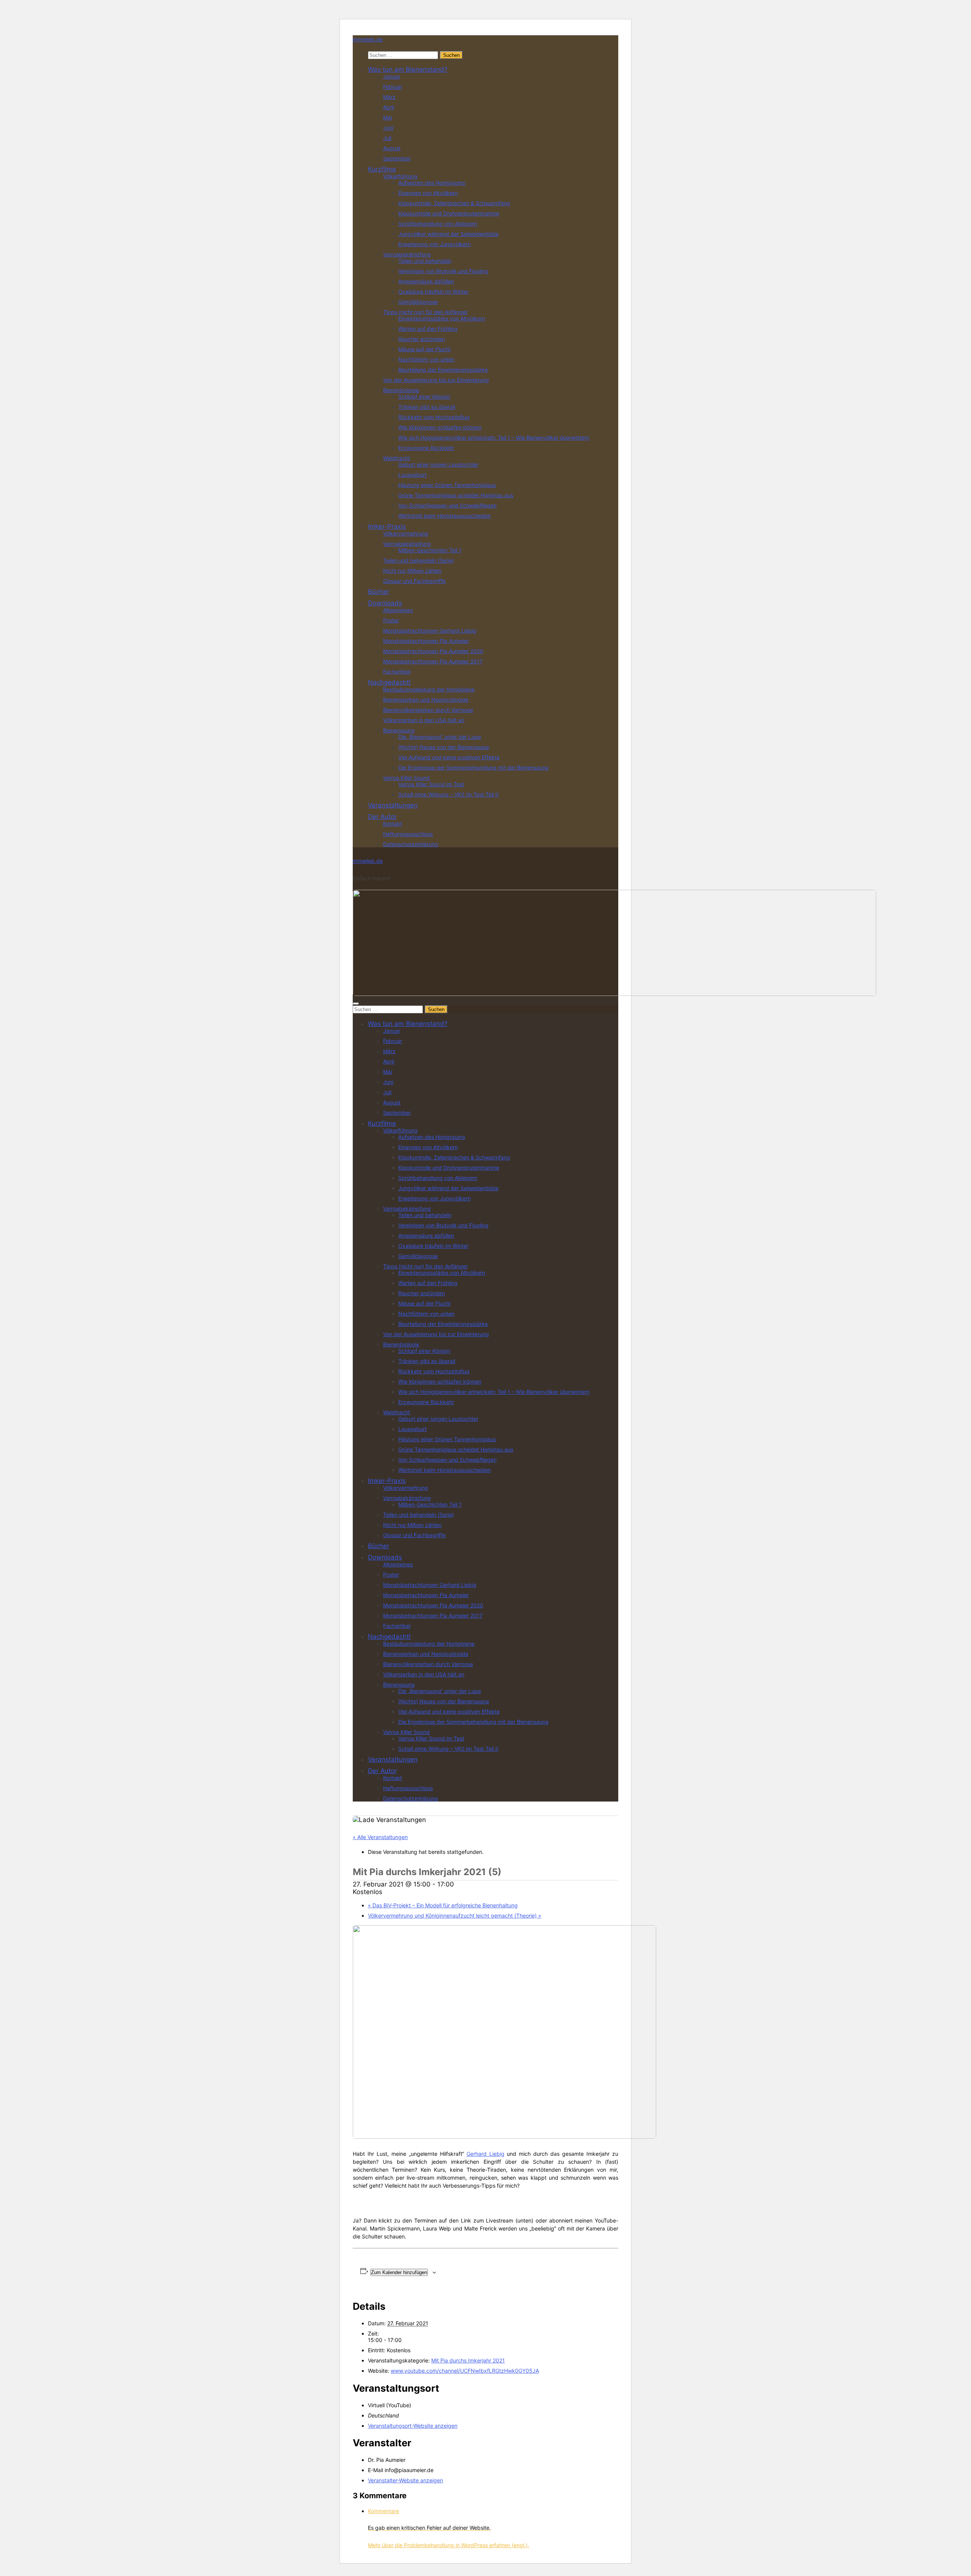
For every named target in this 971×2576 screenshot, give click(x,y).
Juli (387, 138)
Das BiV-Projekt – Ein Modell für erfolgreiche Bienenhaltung (443, 1905)
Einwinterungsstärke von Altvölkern (442, 318)
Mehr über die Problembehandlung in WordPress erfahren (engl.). (449, 2545)
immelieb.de (368, 39)
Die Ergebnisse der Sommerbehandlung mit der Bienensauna (473, 767)
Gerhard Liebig (485, 2154)
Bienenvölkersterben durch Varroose (428, 710)
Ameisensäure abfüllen (426, 281)
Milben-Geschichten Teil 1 (430, 550)
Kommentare (383, 2511)
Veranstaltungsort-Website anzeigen (413, 2426)
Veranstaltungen (393, 805)
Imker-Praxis (387, 526)
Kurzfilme (382, 169)
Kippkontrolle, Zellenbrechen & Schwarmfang (454, 203)
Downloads (385, 603)
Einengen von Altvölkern (428, 193)
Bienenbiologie (401, 390)
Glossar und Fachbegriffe (414, 581)
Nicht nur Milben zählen (412, 571)
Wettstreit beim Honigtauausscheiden (445, 516)
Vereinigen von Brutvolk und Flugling (443, 271)
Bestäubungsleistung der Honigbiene (429, 689)
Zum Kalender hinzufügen (399, 2272)
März (389, 97)
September (397, 158)
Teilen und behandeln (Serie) (419, 560)
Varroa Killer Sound (406, 778)
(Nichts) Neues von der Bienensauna (444, 747)
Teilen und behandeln (425, 261)
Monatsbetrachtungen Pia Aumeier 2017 (433, 661)
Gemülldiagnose (418, 302)
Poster (391, 620)
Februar (393, 87)
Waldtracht (397, 458)
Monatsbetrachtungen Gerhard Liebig (430, 631)
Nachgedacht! (389, 682)
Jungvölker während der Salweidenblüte (448, 234)
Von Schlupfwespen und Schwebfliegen (447, 505)
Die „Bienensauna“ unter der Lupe (440, 737)
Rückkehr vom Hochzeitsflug (434, 417)
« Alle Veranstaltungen (380, 1837)
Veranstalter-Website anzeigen (405, 2480)
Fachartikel (397, 671)
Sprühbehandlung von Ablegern (438, 224)
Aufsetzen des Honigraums (432, 183)
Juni (388, 128)
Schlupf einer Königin (424, 397)
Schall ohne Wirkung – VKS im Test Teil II (448, 794)
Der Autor (382, 817)
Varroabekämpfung (407, 254)
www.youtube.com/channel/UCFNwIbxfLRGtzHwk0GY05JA (465, 2371)
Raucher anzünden (422, 339)
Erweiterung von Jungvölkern (434, 244)
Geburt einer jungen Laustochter (438, 464)
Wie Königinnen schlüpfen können (440, 427)
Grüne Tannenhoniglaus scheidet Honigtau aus (456, 495)
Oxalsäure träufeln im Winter (433, 291)
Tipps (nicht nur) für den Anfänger (425, 312)
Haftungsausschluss (408, 834)
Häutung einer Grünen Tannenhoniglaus (447, 485)
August (392, 148)
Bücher (379, 592)
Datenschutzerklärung (411, 844)
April (389, 107)
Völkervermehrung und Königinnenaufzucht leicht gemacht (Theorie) (455, 1916)
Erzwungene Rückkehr (426, 448)
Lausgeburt (412, 475)
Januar (392, 76)
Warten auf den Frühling (428, 329)
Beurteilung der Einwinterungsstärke (443, 370)
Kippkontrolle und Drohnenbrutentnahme (449, 213)
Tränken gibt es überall (427, 407)
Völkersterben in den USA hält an (424, 720)
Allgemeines (398, 610)
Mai (387, 117)
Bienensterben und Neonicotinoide (426, 700)
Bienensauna (399, 730)
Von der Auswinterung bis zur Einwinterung (436, 380)
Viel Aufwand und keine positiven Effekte (449, 757)
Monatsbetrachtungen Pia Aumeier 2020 (433, 651)
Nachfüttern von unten (426, 359)
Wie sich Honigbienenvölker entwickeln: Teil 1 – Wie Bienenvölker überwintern (494, 437)
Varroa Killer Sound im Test (431, 784)
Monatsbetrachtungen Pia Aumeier (426, 641)
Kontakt (393, 824)
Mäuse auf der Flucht (424, 349)
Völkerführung (400, 176)
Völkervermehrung (406, 533)
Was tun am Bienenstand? (408, 69)
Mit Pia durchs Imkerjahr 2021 (468, 2360)
